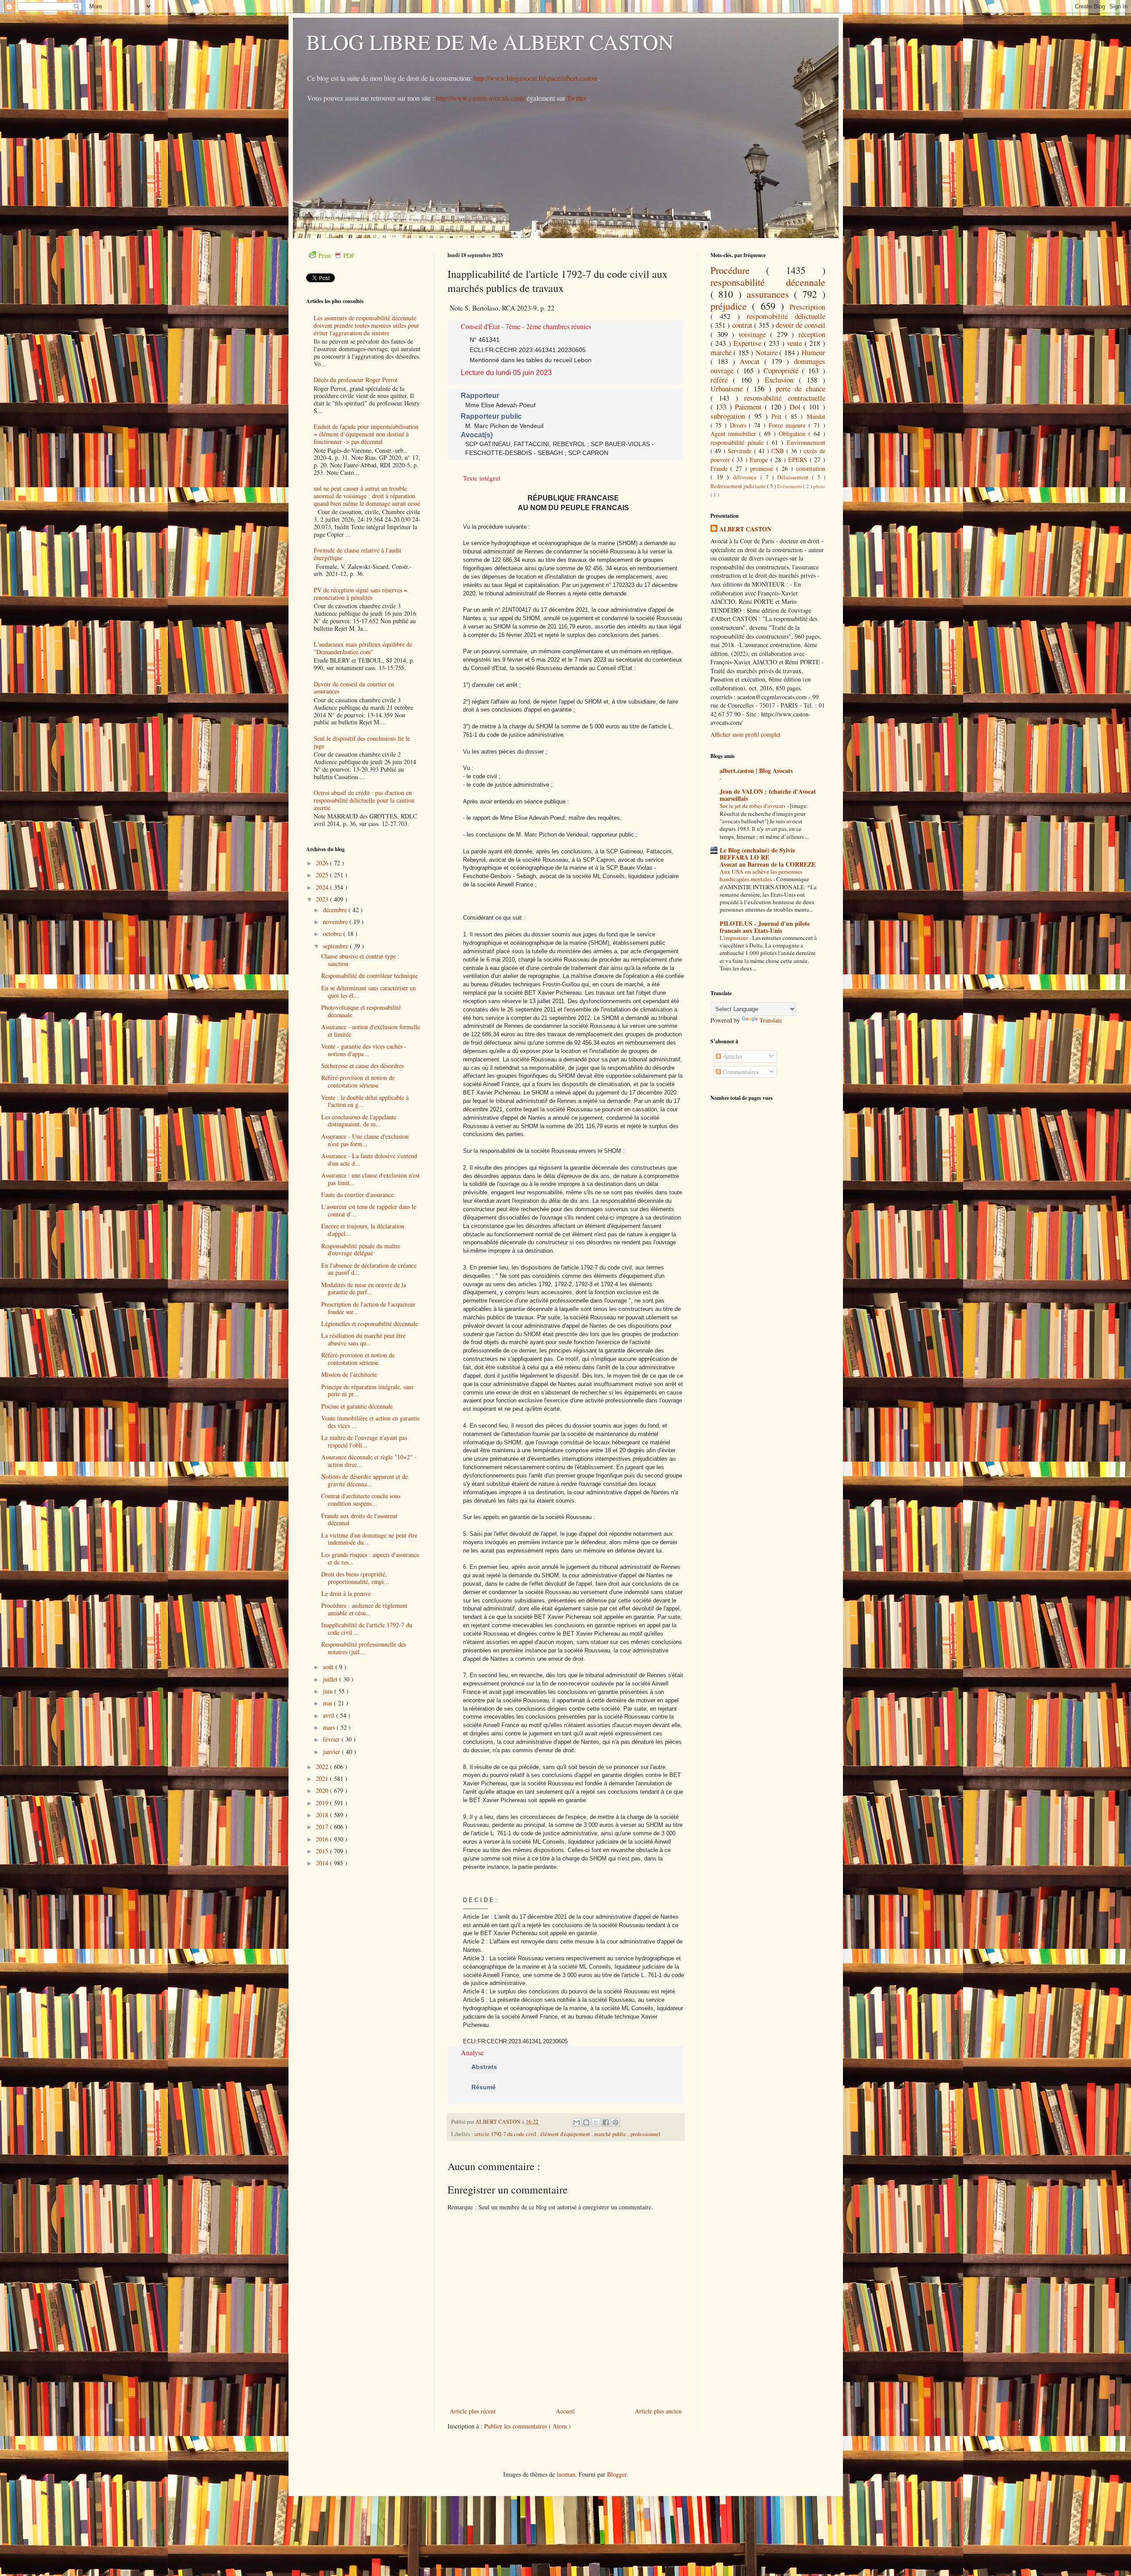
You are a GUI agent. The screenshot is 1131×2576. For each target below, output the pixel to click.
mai (328, 1703)
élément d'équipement (566, 2134)
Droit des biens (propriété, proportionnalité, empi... (355, 1578)
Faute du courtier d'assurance (357, 1195)
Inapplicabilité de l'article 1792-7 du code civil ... (367, 1629)
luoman (566, 2474)
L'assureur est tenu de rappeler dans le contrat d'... (369, 1210)
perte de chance (801, 388)
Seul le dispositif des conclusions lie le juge (362, 742)
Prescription (807, 307)
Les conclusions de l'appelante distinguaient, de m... (359, 1121)
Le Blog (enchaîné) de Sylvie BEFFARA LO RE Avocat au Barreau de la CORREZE (768, 857)
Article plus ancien (658, 2411)
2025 (323, 875)
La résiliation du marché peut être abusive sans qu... (363, 1339)
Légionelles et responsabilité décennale (370, 1324)
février (332, 1739)
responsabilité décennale (768, 282)
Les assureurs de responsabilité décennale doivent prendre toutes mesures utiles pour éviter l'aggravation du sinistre (366, 325)
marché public (611, 2134)
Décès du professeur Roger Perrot (356, 380)
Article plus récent (473, 2411)
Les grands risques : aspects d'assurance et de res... (370, 1558)
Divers (740, 425)
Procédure (738, 270)
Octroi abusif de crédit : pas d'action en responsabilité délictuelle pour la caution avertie (364, 800)
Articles (732, 1056)
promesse (763, 468)
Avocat (752, 361)
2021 (323, 1779)
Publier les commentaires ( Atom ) (528, 2426)
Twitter (577, 98)
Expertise (749, 343)
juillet (331, 1679)
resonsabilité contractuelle (785, 398)
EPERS (799, 460)
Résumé (483, 2087)
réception (812, 334)
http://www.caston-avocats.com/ (480, 98)
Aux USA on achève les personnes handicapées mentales (761, 875)
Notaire (768, 352)
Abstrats (483, 2067)
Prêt (778, 416)
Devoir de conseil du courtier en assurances (354, 688)
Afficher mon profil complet (746, 734)
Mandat (816, 416)
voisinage (754, 334)
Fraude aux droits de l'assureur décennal (359, 1519)
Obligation (794, 434)
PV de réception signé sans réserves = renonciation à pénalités (361, 594)
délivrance (747, 477)
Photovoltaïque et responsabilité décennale (361, 1011)
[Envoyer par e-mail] (577, 2122)
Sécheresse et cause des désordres (362, 1066)
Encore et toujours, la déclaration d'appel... (363, 1230)
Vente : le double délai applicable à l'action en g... (365, 1101)
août (329, 1667)
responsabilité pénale (738, 442)
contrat (743, 325)
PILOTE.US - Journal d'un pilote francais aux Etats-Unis (765, 927)
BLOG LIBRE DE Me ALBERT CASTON (490, 42)
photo (819, 486)
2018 (323, 1815)
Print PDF (337, 256)
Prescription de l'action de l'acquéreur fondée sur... (368, 1308)
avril (330, 1715)
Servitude (741, 451)
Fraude (721, 468)
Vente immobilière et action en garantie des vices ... (370, 1422)
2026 (323, 863)
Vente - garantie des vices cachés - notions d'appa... (364, 1050)
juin (329, 1691)
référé (722, 380)
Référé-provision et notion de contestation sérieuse (358, 1081)
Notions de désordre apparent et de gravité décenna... (364, 1480)
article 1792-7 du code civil (506, 2134)
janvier (332, 1752)
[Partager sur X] (596, 2122)
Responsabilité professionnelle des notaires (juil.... (364, 1648)
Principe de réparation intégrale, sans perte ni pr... (367, 1390)
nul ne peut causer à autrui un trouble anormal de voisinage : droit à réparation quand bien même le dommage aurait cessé (367, 496)
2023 (323, 899)
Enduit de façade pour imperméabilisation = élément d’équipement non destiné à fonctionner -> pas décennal (366, 434)
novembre (336, 922)
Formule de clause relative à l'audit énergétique (357, 554)
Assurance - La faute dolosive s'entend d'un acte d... (369, 1159)
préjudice (731, 306)
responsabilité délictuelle (786, 316)
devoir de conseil (801, 325)
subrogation (729, 416)
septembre (336, 946)
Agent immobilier (735, 434)
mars (330, 1727)
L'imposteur (734, 938)
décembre (336, 910)
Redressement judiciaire (739, 486)
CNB (779, 451)
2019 (323, 1803)
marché (722, 352)
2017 (323, 1827)
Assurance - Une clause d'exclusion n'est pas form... (365, 1140)
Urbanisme (729, 388)
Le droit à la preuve (346, 1593)
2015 (323, 1851)
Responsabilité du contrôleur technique (370, 975)
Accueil (565, 2411)
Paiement (750, 407)
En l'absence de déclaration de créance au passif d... (369, 1269)
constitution (811, 468)
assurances (770, 294)
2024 (323, 887)
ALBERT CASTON (745, 529)
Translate (771, 1020)
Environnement (806, 442)
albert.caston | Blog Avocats (756, 771)
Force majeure (789, 425)
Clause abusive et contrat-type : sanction (360, 960)
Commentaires (740, 1072)
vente (796, 343)
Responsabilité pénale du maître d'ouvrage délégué (361, 1250)
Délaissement (795, 477)
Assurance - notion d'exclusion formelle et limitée (371, 1030)
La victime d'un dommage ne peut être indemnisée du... (369, 1539)
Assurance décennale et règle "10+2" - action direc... (369, 1461)
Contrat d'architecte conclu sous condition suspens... (361, 1500)
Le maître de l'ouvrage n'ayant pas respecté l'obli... (364, 1441)
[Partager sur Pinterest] (615, 2122)
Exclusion (782, 380)
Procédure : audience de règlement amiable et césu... (364, 1609)
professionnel (645, 2134)
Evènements (790, 486)
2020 (323, 1790)
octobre (333, 934)
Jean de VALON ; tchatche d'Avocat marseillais (768, 795)
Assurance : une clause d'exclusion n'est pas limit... (370, 1179)
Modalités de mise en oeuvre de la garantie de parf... (364, 1288)
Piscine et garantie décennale (357, 1406)
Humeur (813, 352)
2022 (323, 1767)
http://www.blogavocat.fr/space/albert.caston (536, 78)
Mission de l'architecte (349, 1374)
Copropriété (783, 370)
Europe (760, 460)
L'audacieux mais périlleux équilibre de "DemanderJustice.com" (363, 648)
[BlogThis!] (586, 2122)
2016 (323, 1839)
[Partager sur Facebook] (606, 2122)
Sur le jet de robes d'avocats (753, 806)
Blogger (617, 2474)
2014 (323, 1863)
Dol (797, 407)
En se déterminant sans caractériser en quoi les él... (368, 992)
